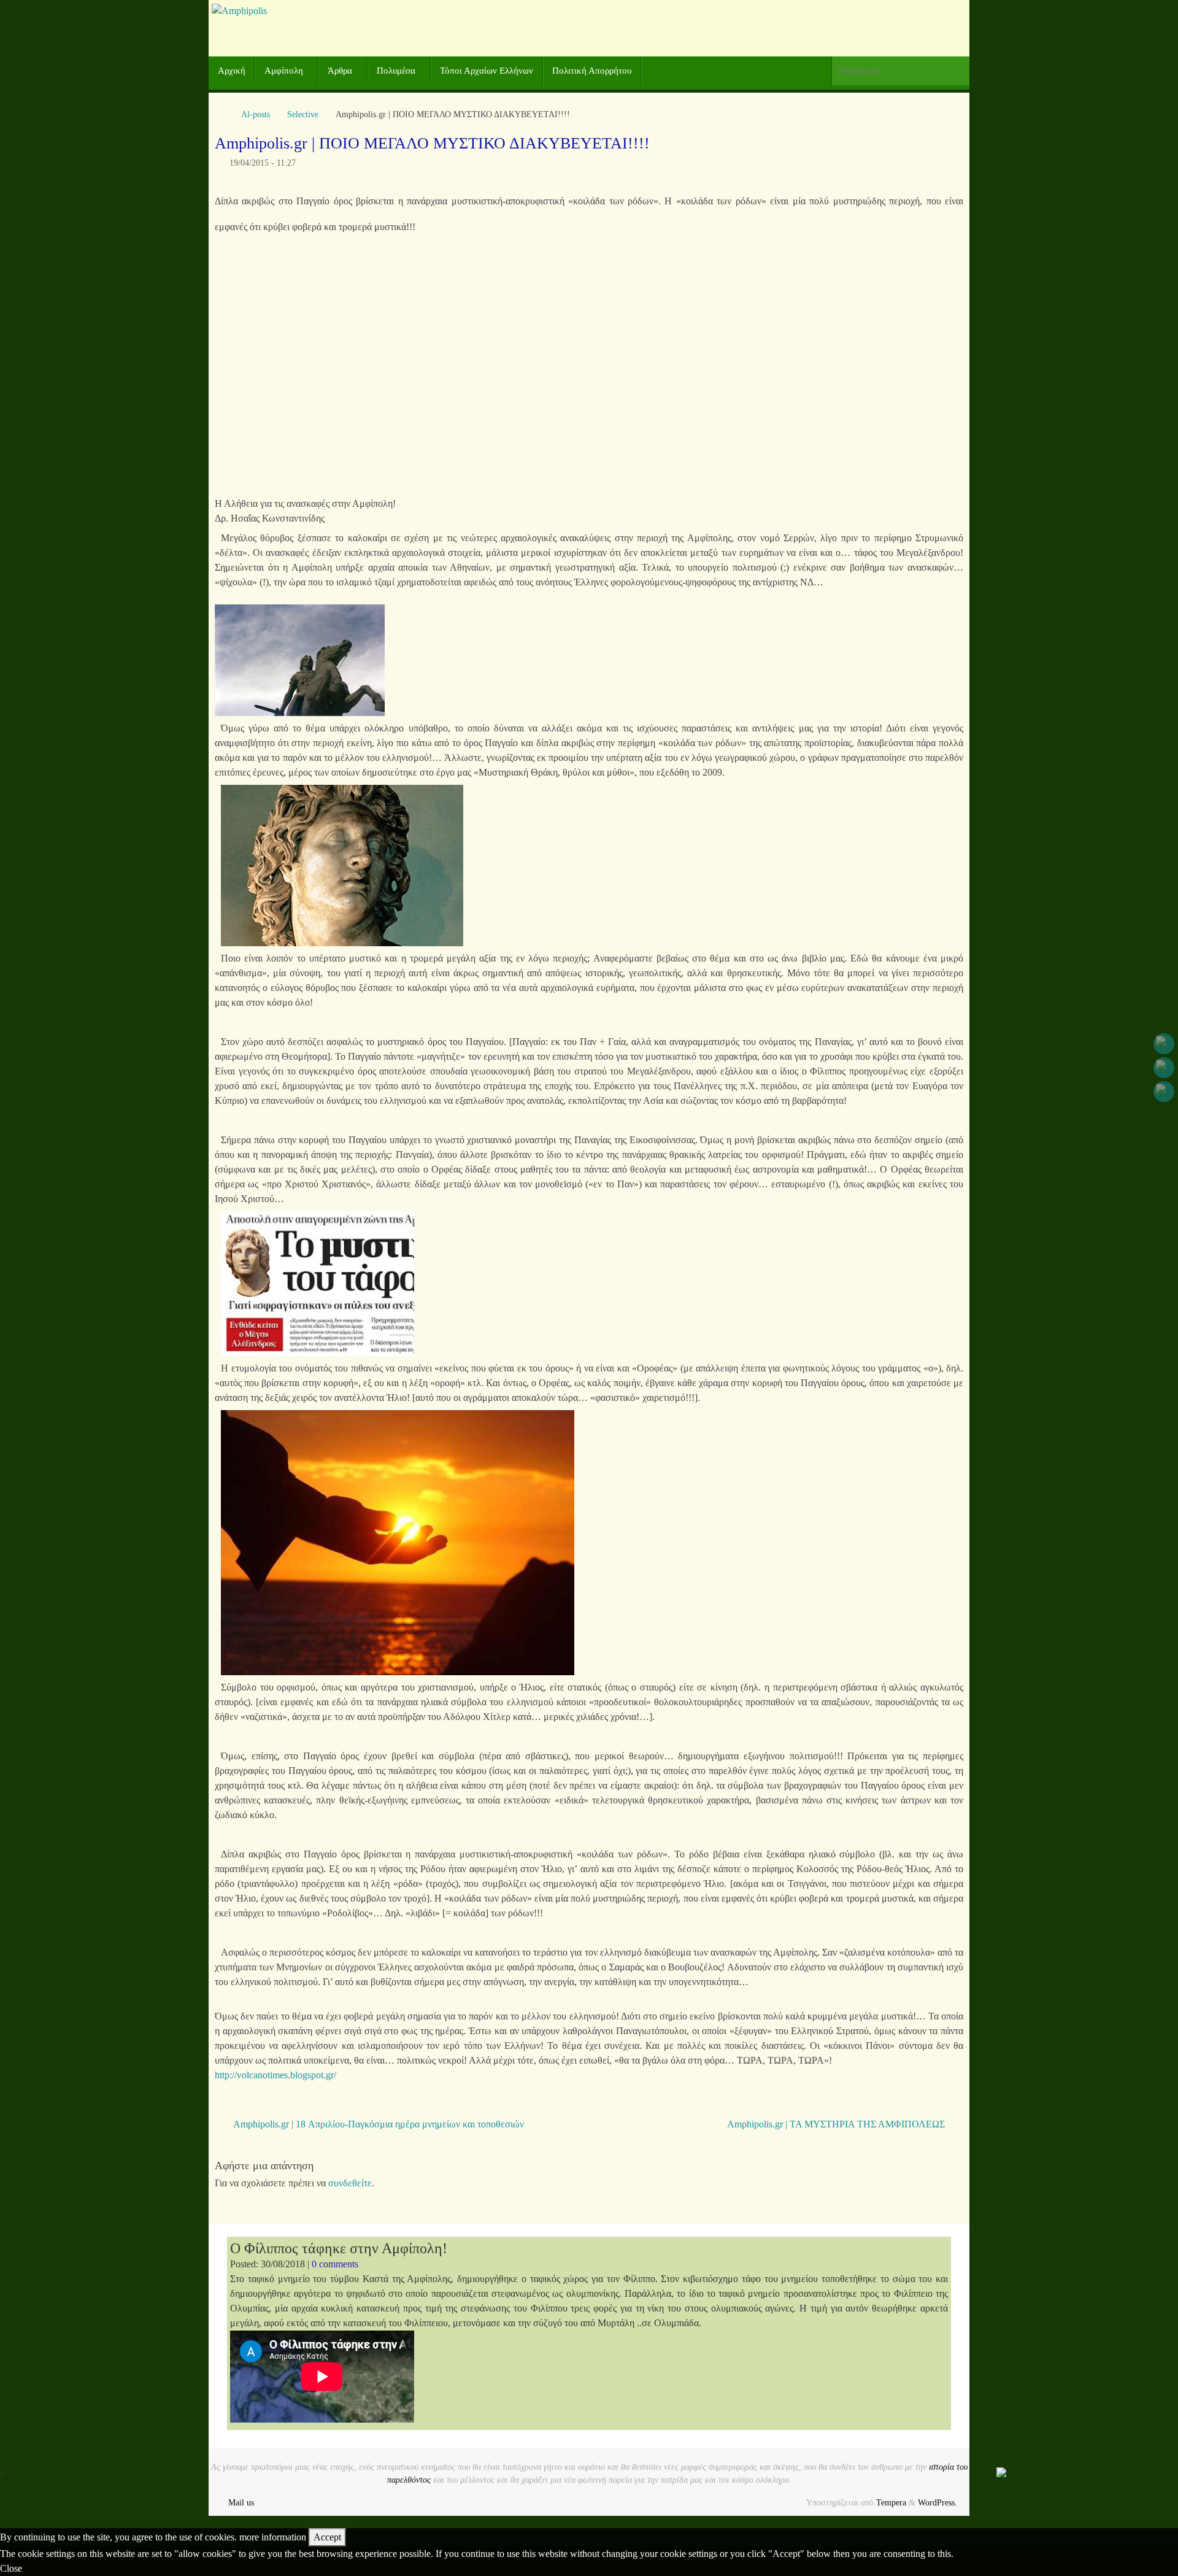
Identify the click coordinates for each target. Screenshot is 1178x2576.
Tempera (891, 2502)
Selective (303, 114)
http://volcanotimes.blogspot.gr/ (275, 2075)
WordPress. (937, 2502)
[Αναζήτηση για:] (900, 71)
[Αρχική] (221, 114)
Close (11, 2568)
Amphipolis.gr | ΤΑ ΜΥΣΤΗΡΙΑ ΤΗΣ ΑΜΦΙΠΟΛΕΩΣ (837, 2124)
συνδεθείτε (350, 2183)
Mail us (241, 2502)
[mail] (1164, 1092)
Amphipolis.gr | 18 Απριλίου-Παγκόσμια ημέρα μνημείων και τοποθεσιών (377, 2124)
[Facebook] (1164, 1044)
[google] (1164, 1068)
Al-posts (256, 114)
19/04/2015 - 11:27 (263, 163)
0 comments (335, 2264)
